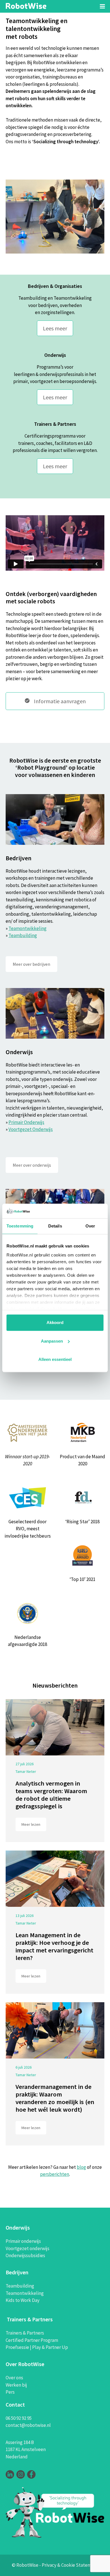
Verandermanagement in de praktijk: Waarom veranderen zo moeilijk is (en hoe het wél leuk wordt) (55, 2098)
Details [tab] (55, 1226)
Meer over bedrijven (31, 964)
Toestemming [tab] (20, 1226)
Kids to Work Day (23, 2300)
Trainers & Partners (25, 2333)
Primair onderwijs (23, 2241)
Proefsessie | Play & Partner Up (37, 2347)
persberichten (55, 2174)
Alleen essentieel (55, 1360)
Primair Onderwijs (26, 1122)
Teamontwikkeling (27, 928)
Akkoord (55, 1323)
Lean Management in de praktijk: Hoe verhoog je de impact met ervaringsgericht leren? (54, 1946)
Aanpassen (52, 1341)
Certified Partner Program (32, 2340)
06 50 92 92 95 (19, 2418)
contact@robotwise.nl (28, 2425)
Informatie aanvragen (59, 701)
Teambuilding (23, 935)
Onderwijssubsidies (25, 2255)
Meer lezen (31, 1824)
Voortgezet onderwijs (27, 2248)
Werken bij (16, 2385)
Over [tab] (90, 1226)
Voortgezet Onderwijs (31, 1129)
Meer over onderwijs (32, 1165)
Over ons (14, 2378)
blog (81, 2167)
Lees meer (55, 328)
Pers (10, 2392)
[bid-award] (82, 1555)
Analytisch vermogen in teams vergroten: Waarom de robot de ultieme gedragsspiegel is (51, 1795)
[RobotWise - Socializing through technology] (26, 5)
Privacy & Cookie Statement (70, 2565)
